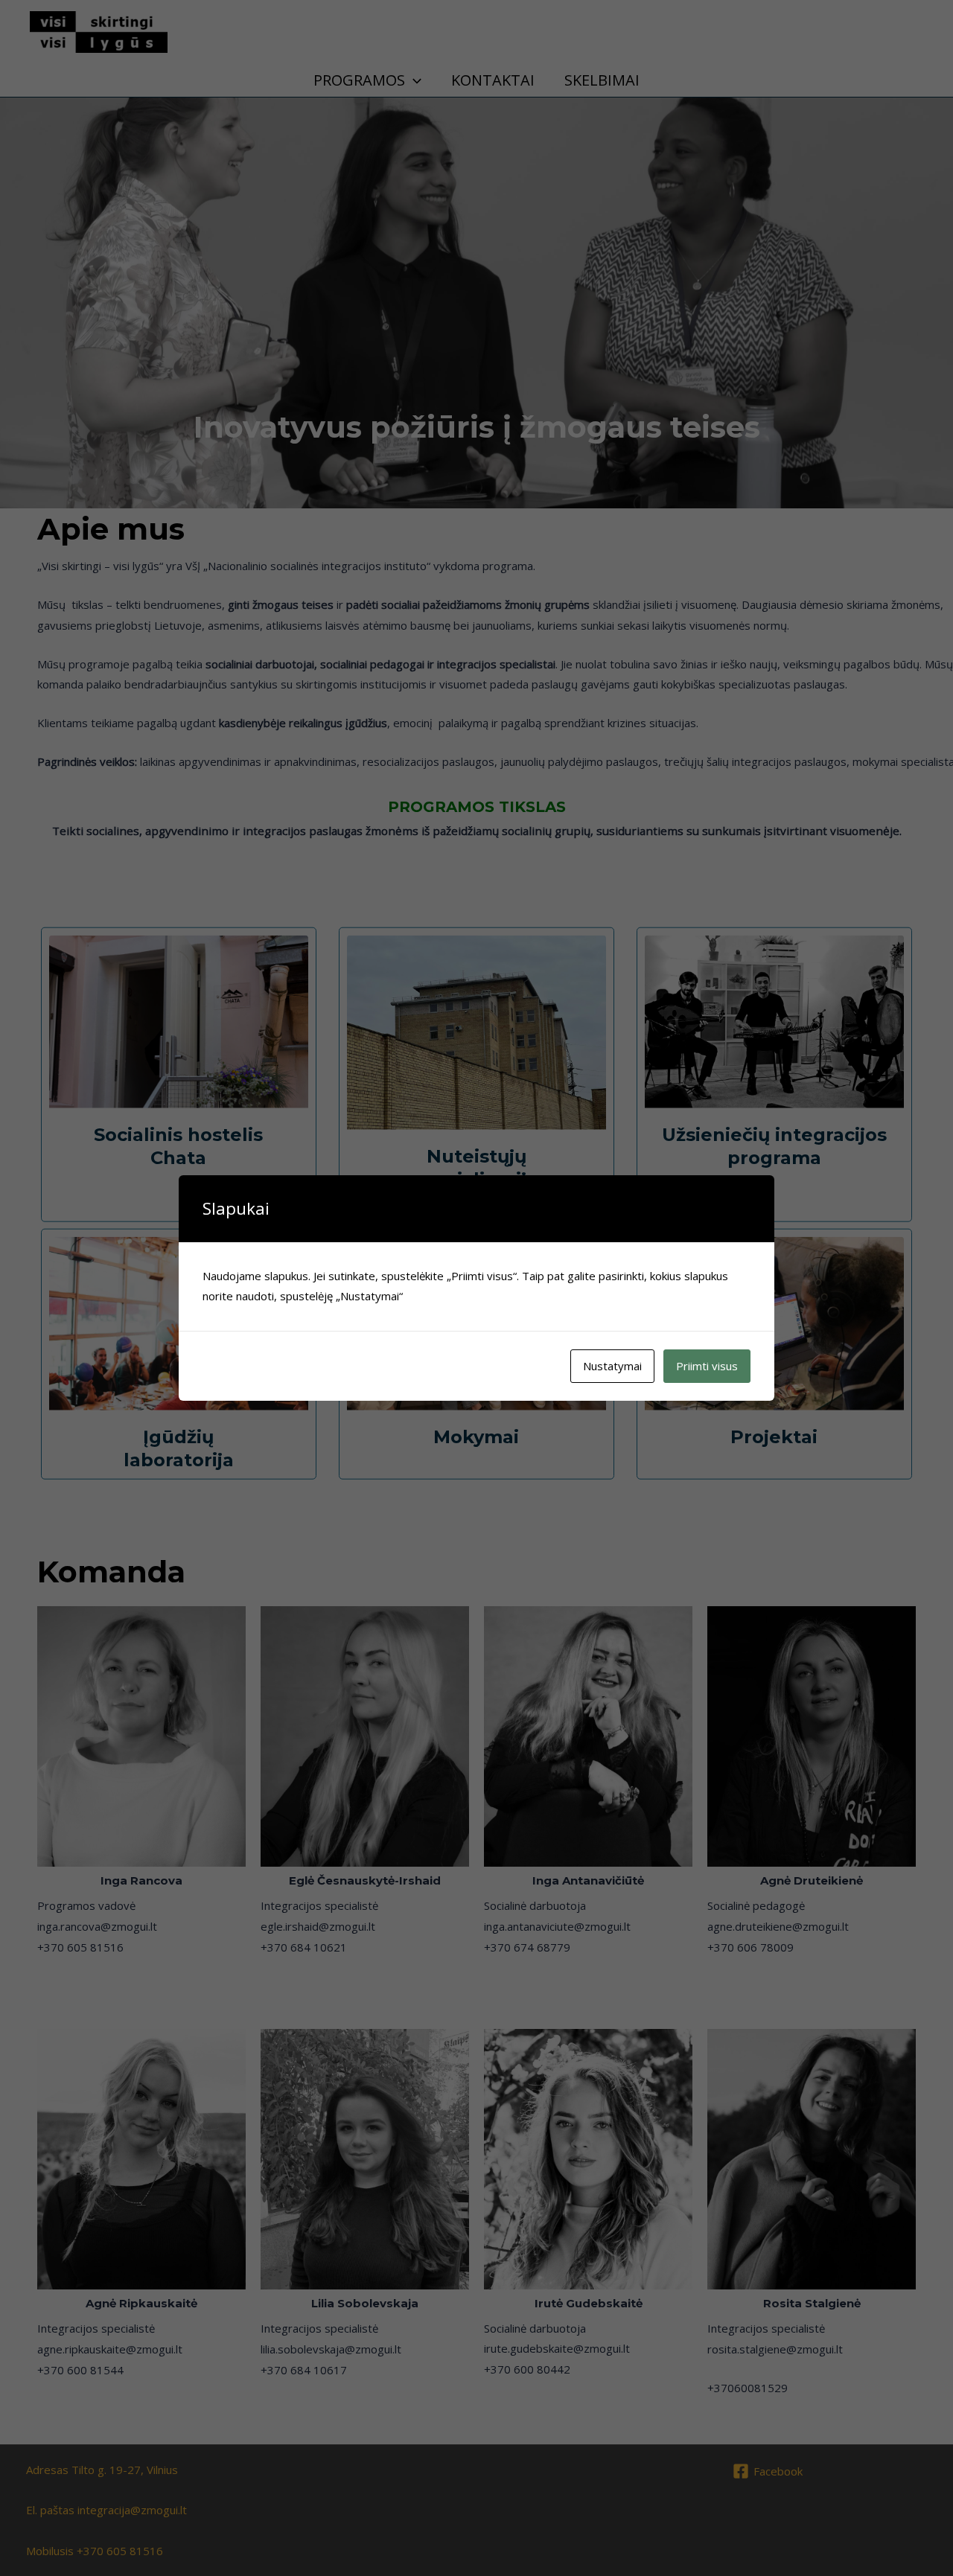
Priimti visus (707, 1366)
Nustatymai (612, 1366)
